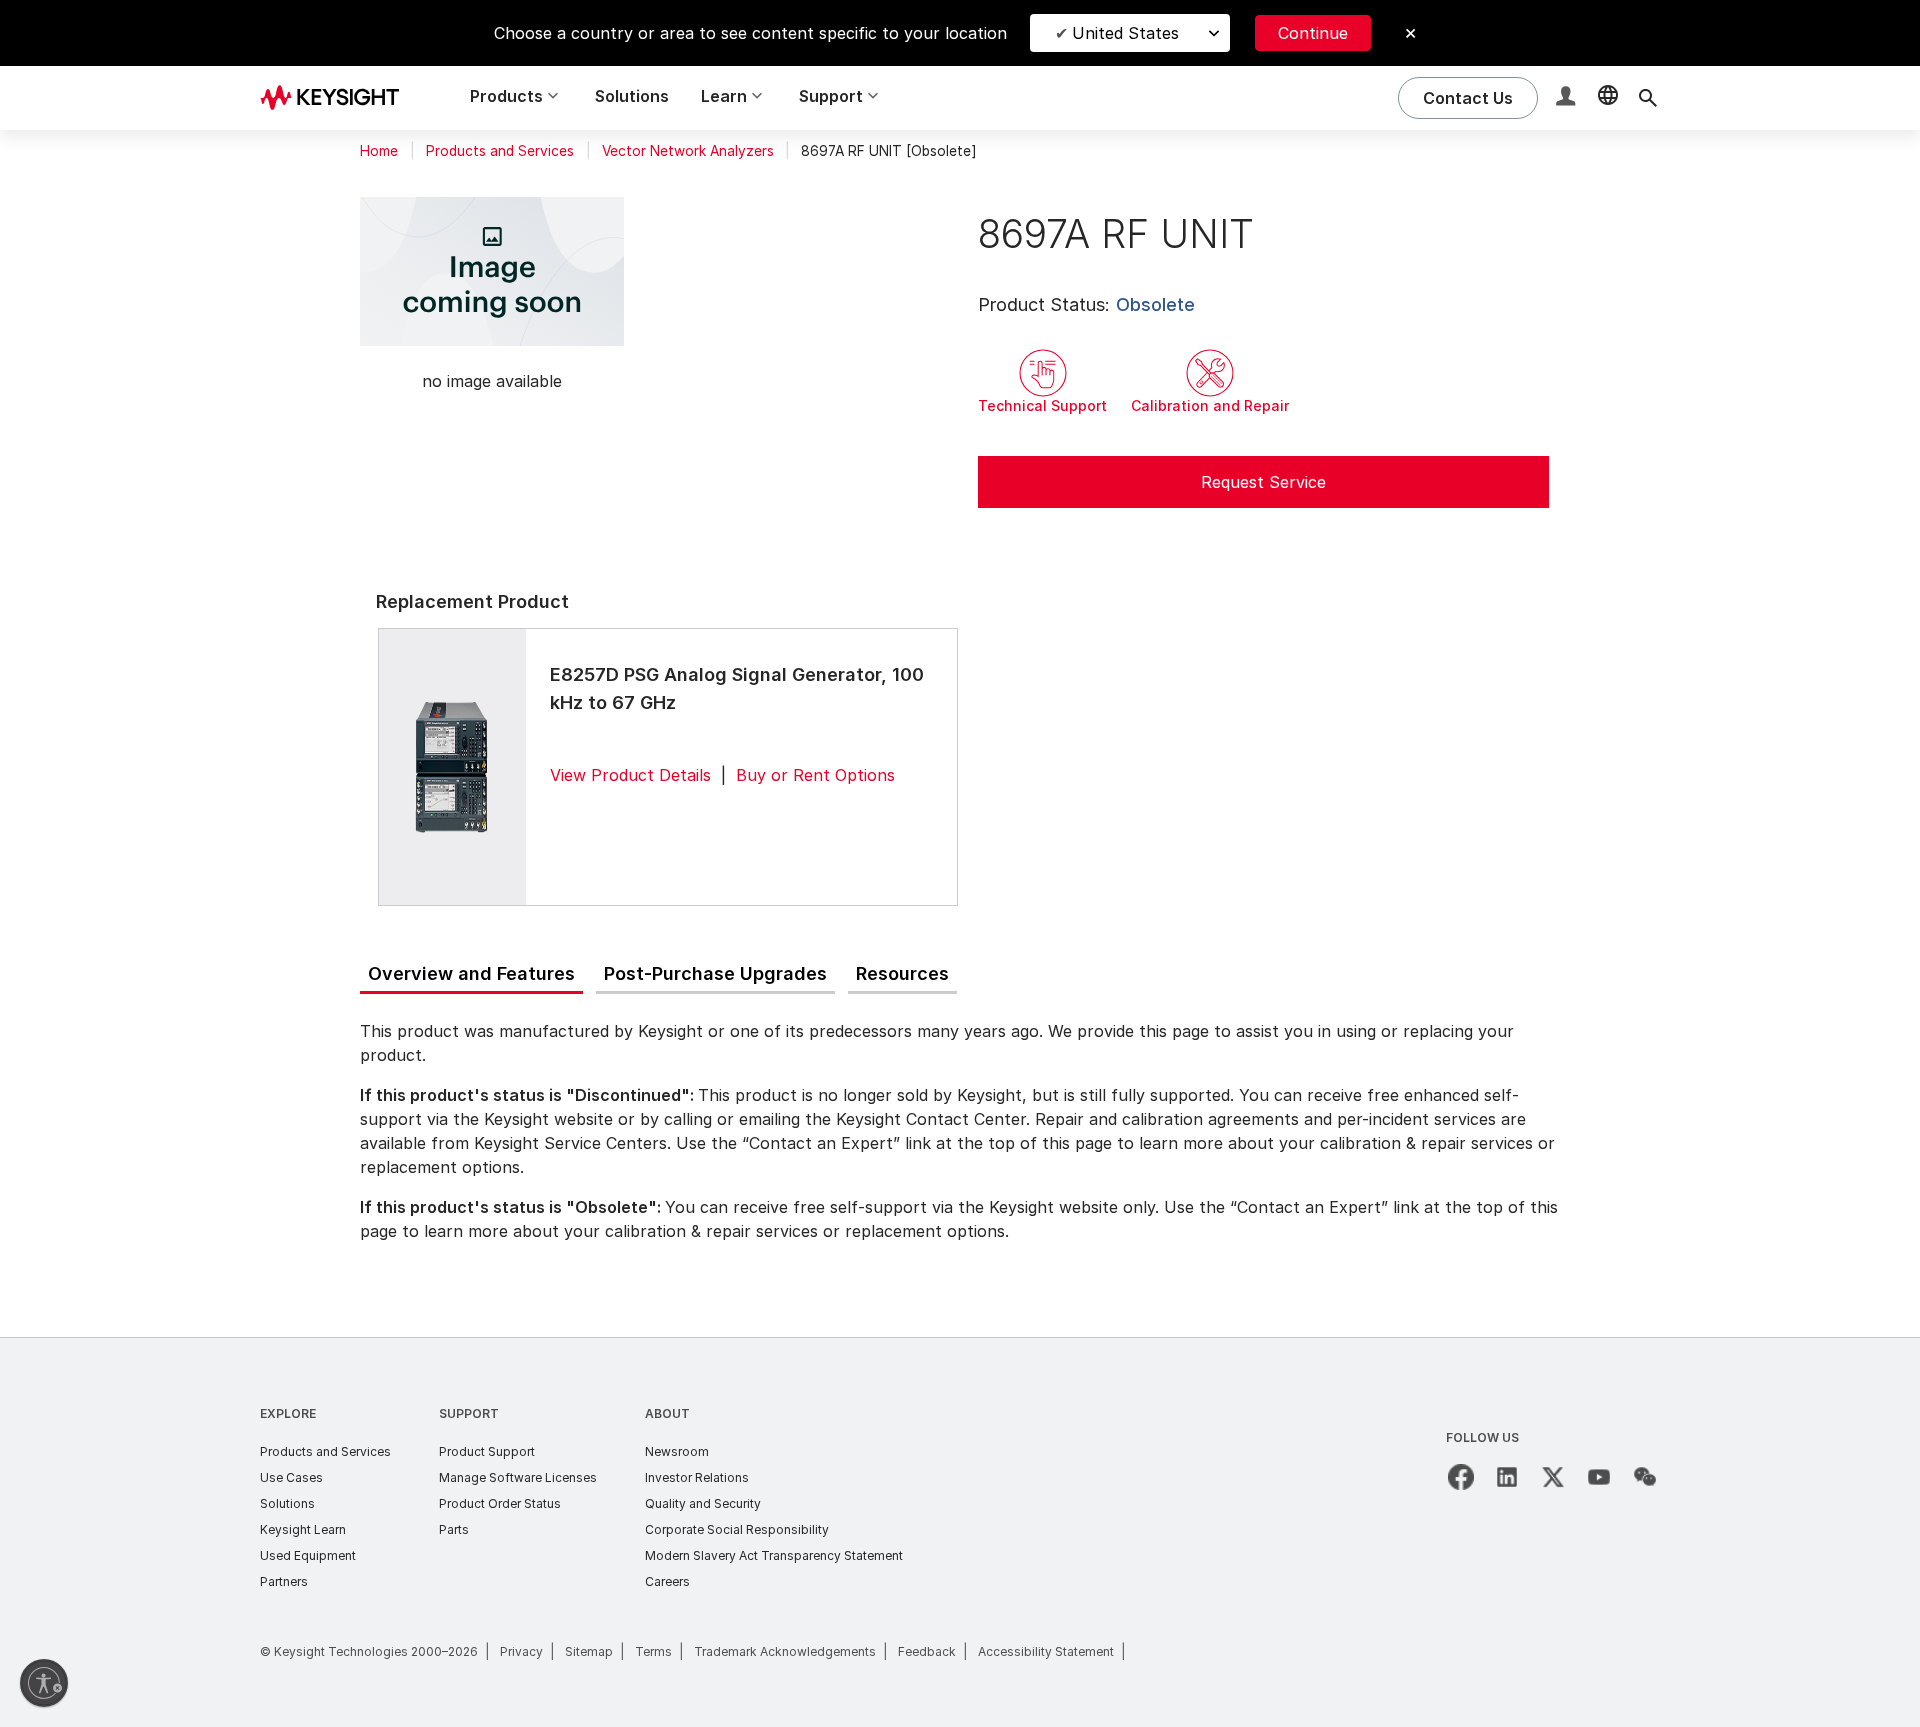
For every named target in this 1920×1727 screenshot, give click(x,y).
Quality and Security (703, 1503)
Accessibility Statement (1046, 1651)
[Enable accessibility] (44, 1683)
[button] (1568, 98)
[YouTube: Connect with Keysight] (1599, 1477)
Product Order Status (500, 1503)
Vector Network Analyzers (688, 151)
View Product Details (630, 775)
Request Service (1263, 482)
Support (469, 1413)
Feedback (927, 1651)
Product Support (487, 1451)
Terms (653, 1651)
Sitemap (589, 1651)
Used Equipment (308, 1555)
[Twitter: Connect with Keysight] (1553, 1477)
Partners (284, 1581)
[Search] (1648, 98)
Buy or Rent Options (815, 775)
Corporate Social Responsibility (737, 1529)
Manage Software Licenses (518, 1477)
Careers (667, 1581)
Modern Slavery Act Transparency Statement (774, 1555)
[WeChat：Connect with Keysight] (1645, 1477)
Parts (454, 1529)
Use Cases (291, 1477)
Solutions (632, 96)
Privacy (521, 1651)
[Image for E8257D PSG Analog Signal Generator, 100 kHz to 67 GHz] (452, 766)
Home (379, 151)
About (667, 1413)
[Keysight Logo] (337, 98)
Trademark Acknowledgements (785, 1651)
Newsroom (677, 1451)
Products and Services (500, 151)
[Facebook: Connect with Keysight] (1461, 1477)
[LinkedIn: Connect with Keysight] (1507, 1477)
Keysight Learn (303, 1529)
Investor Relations (697, 1477)
